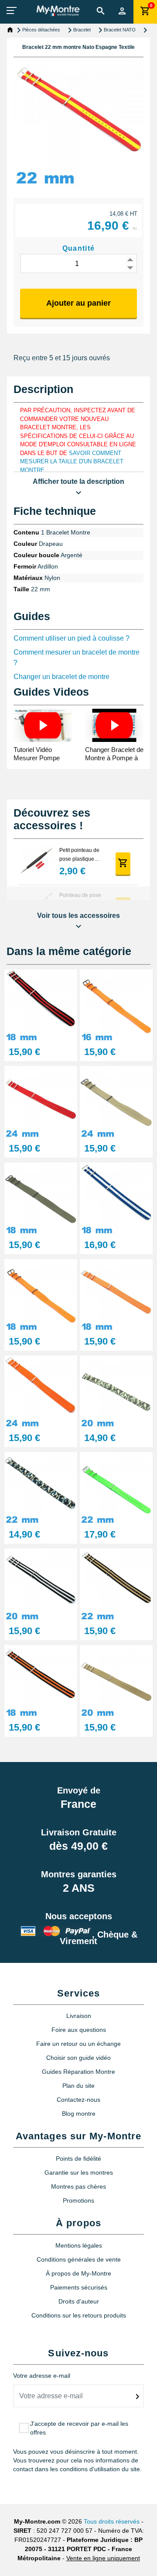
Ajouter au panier (78, 303)
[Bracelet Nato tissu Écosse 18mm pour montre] (116, 1198)
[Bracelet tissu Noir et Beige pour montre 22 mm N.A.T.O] (116, 1585)
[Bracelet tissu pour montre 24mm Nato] (116, 1102)
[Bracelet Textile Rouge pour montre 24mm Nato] (41, 1102)
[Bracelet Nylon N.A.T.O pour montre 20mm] (116, 1681)
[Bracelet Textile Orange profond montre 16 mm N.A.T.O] (116, 1005)
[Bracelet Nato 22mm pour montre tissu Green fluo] (116, 1488)
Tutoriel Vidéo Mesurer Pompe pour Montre (37, 758)
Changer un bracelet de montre (61, 677)
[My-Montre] (58, 11)
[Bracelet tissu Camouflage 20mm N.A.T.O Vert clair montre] (116, 1391)
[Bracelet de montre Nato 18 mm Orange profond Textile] (41, 1295)
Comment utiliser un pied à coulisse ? (72, 638)
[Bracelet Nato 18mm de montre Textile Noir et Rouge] (41, 1005)
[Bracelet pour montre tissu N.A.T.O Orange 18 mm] (116, 1295)
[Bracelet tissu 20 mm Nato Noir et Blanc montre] (41, 1585)
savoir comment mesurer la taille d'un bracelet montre (72, 462)
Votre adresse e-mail (42, 2376)
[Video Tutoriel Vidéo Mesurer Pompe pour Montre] (43, 725)
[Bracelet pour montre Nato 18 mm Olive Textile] (41, 1198)
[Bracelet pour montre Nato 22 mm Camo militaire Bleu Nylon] (41, 1488)
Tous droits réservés (112, 2521)
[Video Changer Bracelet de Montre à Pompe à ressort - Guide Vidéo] (114, 725)
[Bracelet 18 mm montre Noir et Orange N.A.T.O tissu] (41, 1681)
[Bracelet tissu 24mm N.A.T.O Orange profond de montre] (41, 1391)
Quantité (79, 248)
